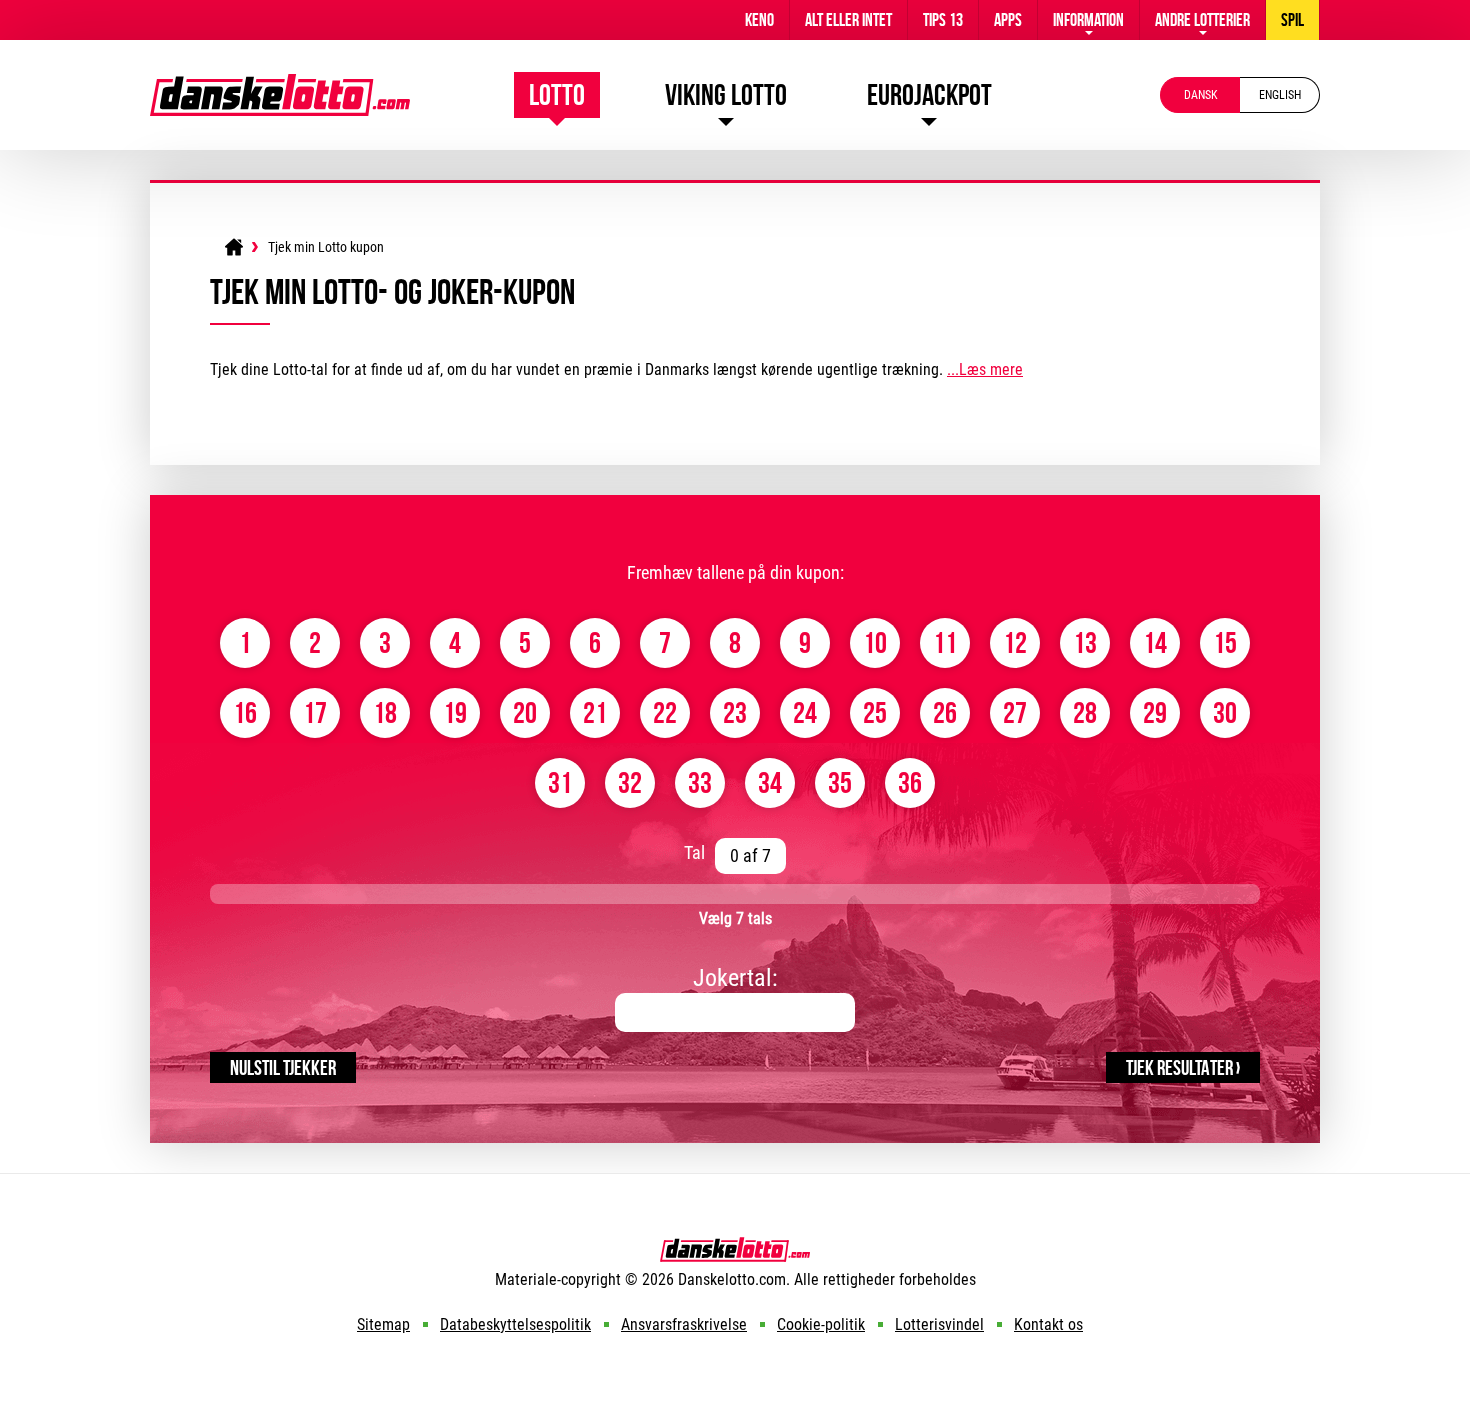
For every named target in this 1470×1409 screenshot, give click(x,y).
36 (910, 782)
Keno (759, 20)
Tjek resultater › (1183, 1067)
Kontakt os (1048, 1324)
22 (665, 712)
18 (385, 712)
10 (875, 642)
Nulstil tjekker (283, 1067)
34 (770, 782)
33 (700, 782)
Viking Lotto (726, 94)
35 (840, 782)
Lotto (557, 94)
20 (525, 712)
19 (455, 712)
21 (595, 712)
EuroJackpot (929, 94)
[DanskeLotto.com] (280, 83)
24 (805, 712)
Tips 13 (943, 20)
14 (1155, 642)
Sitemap (383, 1324)
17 (315, 712)
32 (630, 782)
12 (1015, 642)
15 (1225, 642)
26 (945, 712)
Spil (1292, 20)
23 (735, 712)
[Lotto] (234, 247)
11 (945, 642)
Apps (1008, 20)
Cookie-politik (821, 1324)
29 (1155, 712)
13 (1085, 642)
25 (875, 712)
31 (560, 782)
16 (245, 712)
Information (1088, 20)
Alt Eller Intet (848, 20)
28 (1085, 712)
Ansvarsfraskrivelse (684, 1324)
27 (1015, 712)
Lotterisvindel (939, 1324)
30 (1225, 712)
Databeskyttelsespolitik (515, 1324)
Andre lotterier (1202, 20)
